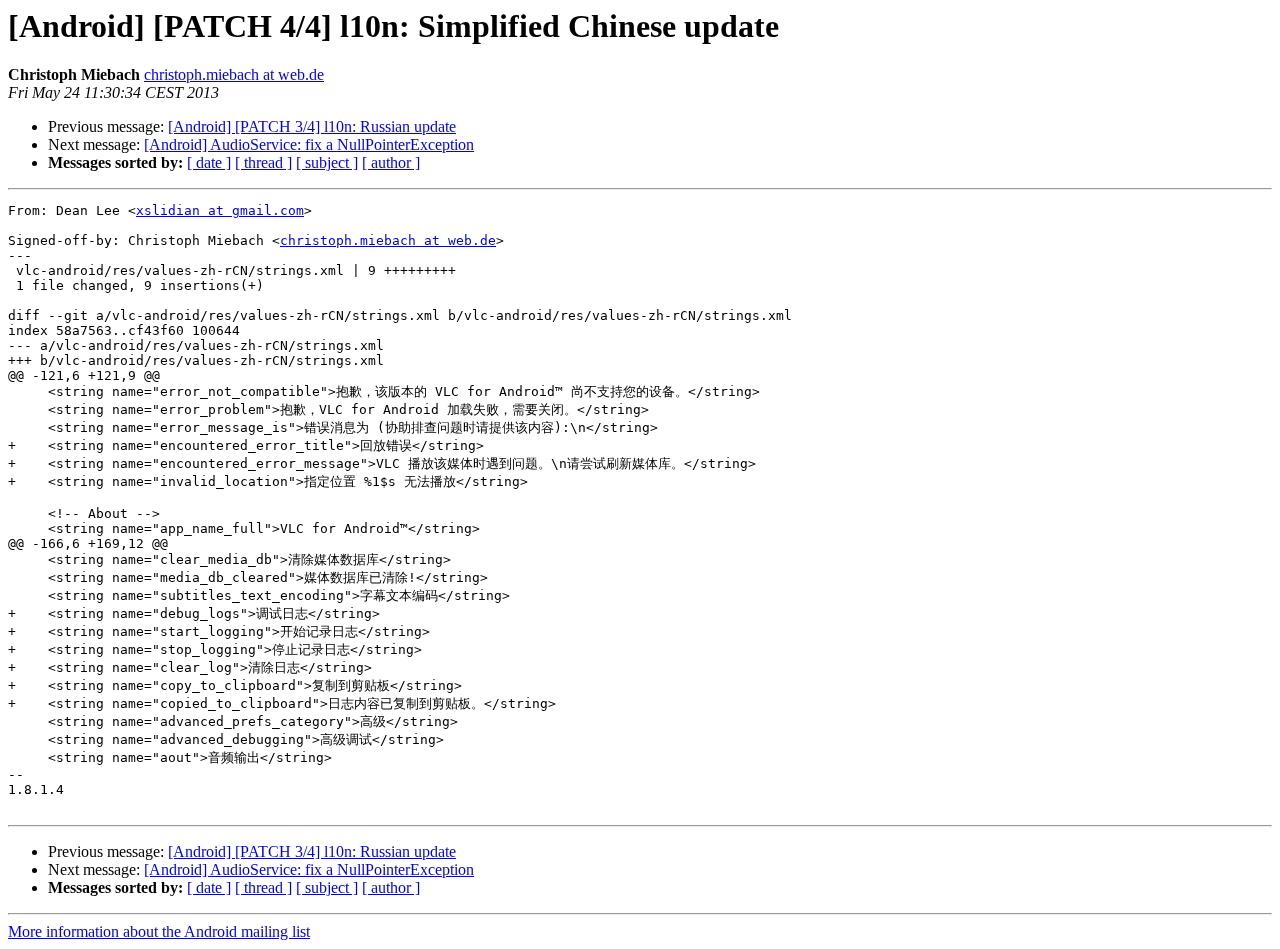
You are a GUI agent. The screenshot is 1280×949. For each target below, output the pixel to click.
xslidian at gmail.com (220, 210)
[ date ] (209, 162)
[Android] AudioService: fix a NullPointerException (309, 144)
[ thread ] (263, 162)
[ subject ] (327, 162)
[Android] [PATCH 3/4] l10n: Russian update (312, 126)
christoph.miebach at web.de (234, 74)
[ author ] (391, 162)
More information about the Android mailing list (159, 931)
